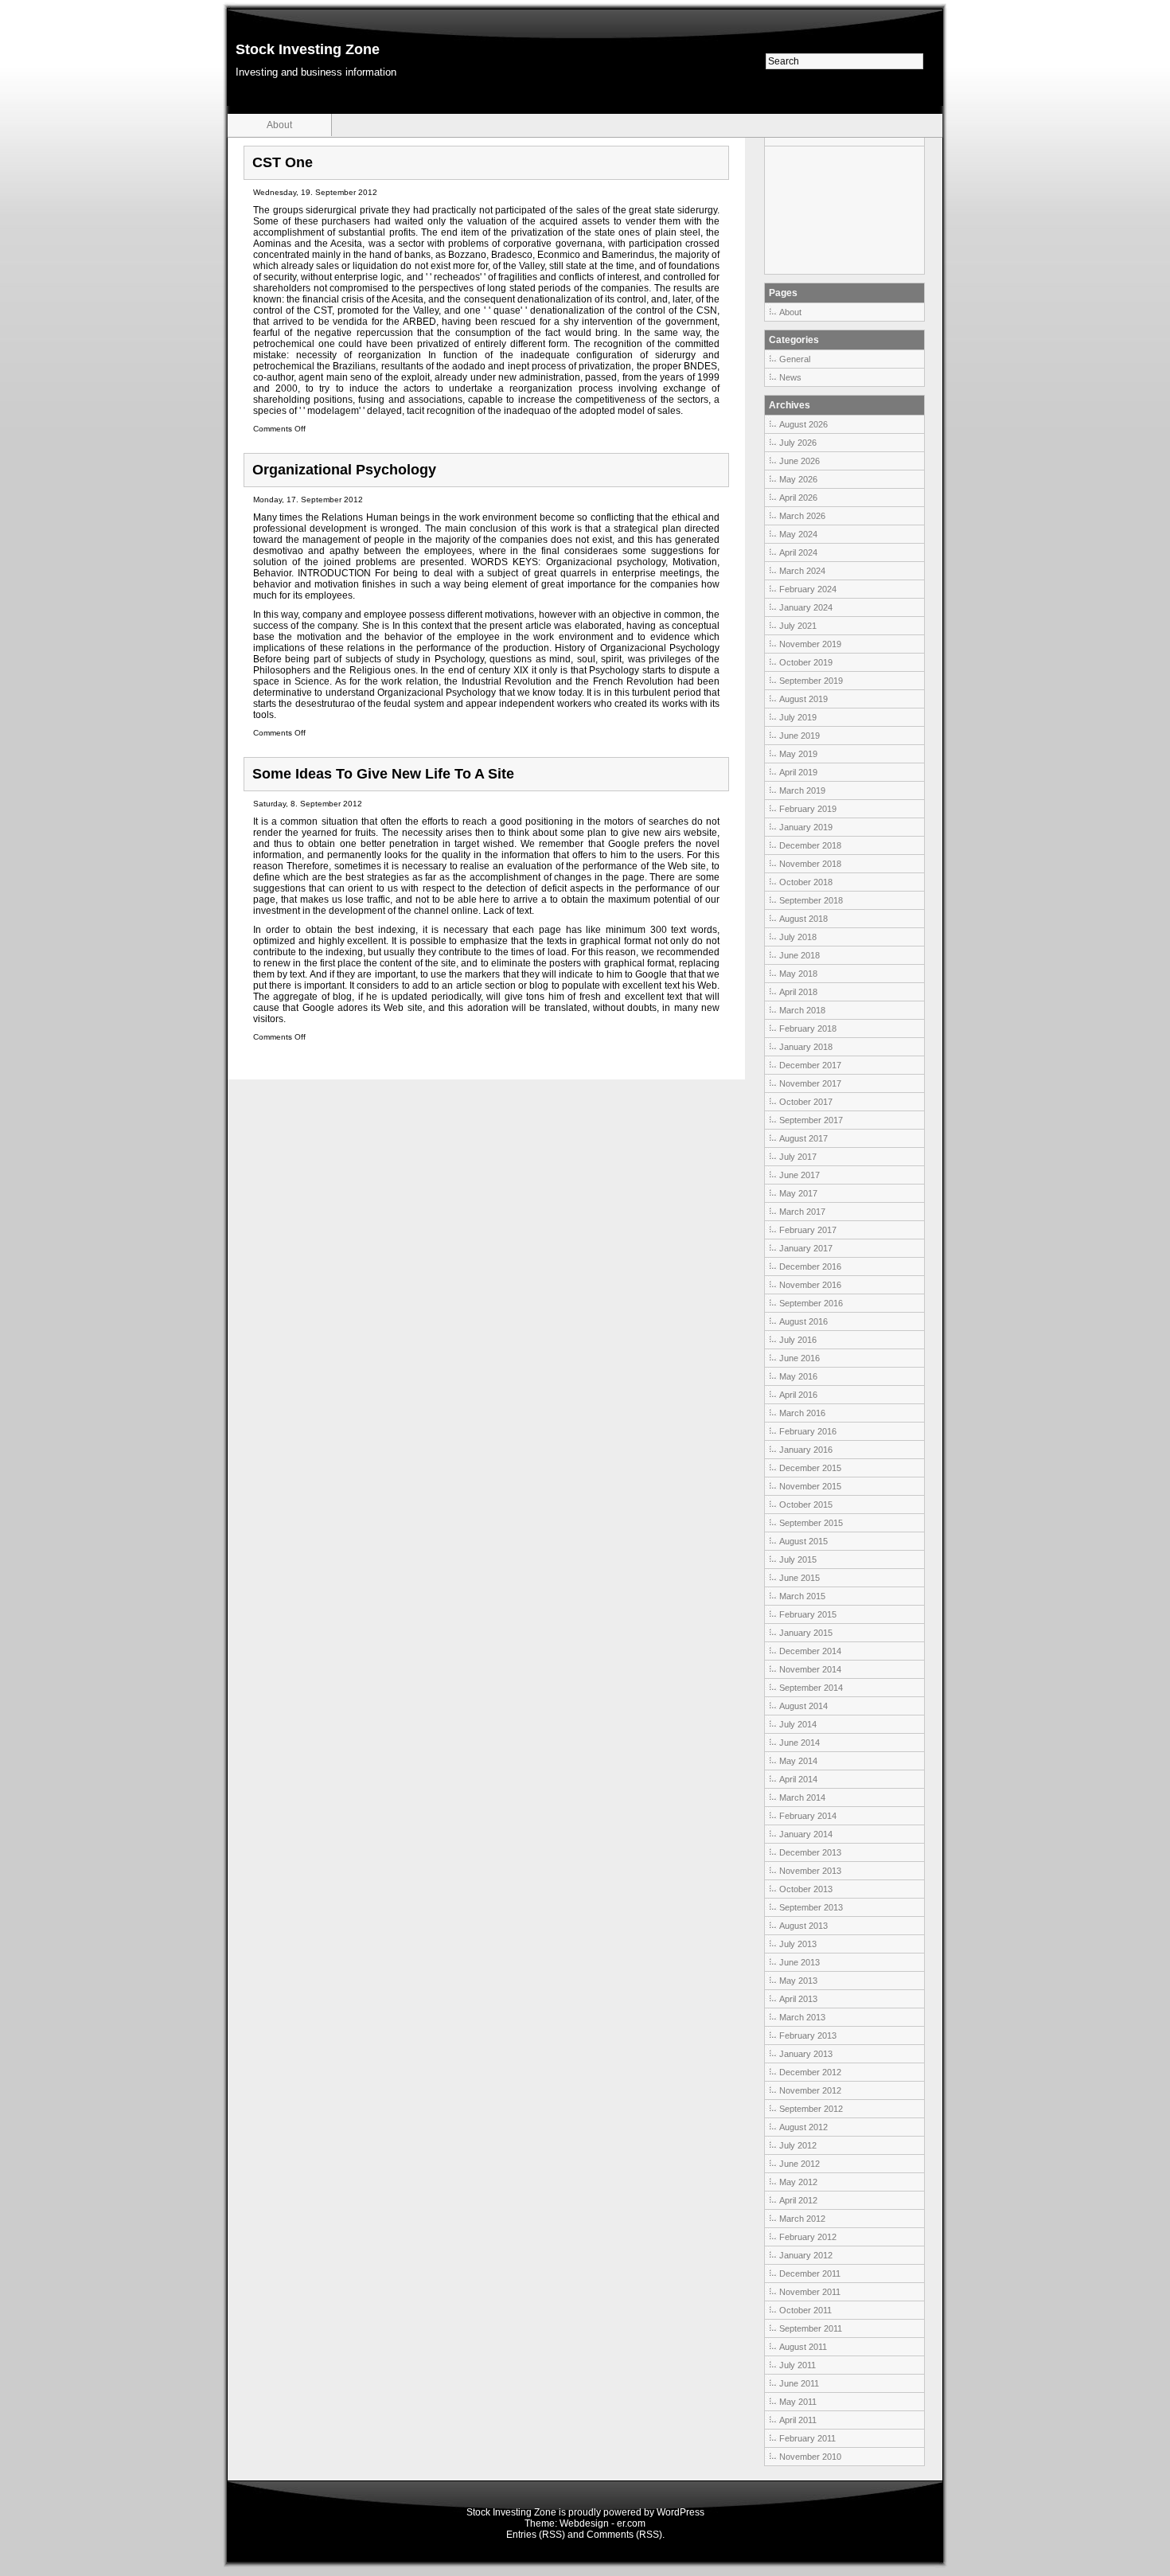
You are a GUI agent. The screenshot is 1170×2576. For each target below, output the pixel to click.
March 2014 (802, 1797)
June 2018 (799, 955)
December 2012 (810, 2072)
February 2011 (807, 2438)
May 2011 (798, 2402)
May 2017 (798, 1193)
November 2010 (810, 2457)
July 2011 (798, 2365)
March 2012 (802, 2219)
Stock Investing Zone (308, 49)
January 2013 (806, 2054)
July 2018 (798, 937)
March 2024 (802, 571)
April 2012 (798, 2200)
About (279, 125)
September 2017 (811, 1120)
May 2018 (798, 974)
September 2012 (811, 2109)
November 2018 (810, 864)
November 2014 (810, 1669)
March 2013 (802, 2017)
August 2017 (803, 1138)
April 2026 (798, 498)
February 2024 (808, 589)
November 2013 (810, 1871)
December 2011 (810, 2274)
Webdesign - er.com (603, 2523)
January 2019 (806, 827)
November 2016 (810, 1285)
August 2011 (803, 2347)
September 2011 (811, 2328)
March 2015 (802, 1596)
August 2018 (803, 919)
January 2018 (806, 1047)
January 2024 (806, 607)
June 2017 (799, 1175)
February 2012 (808, 2237)
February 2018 (808, 1028)
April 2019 (798, 772)
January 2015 (806, 1633)
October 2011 (805, 2310)
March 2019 (802, 790)
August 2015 (803, 1541)
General (795, 359)
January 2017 (806, 1248)
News (790, 377)
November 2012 (810, 2090)
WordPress (681, 2512)
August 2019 (803, 699)
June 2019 (799, 736)
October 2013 (806, 1889)
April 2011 (798, 2420)
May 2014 (798, 1761)
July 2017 (798, 1157)
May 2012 (798, 2182)
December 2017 (810, 1065)
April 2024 (798, 552)
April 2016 (798, 1395)
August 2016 (803, 1321)
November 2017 (810, 1083)
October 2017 (806, 1102)
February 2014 (808, 1816)
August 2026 (803, 424)
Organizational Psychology (344, 470)
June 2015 (799, 1578)
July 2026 (798, 443)
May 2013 (798, 1981)
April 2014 (798, 1779)
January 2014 (806, 1834)
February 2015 (808, 1614)
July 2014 (798, 1724)
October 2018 (806, 882)
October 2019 (806, 662)
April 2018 (798, 992)
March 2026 (802, 516)
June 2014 (799, 1743)
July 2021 (798, 626)
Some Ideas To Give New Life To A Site (383, 774)
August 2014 (803, 1706)
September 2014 (811, 1688)
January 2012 (806, 2255)
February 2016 (808, 1431)
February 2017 (808, 1230)
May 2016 (798, 1376)
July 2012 (798, 2145)
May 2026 (798, 479)
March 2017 (802, 1212)
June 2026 (799, 461)
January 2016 (806, 1450)
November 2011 (810, 2292)
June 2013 (799, 1962)
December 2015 (810, 1468)
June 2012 (799, 2164)
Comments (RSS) (624, 2535)
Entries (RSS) (536, 2535)
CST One (283, 162)
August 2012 (803, 2127)
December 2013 (810, 1852)
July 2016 (798, 1340)
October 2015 (806, 1505)
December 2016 (810, 1267)
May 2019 (798, 754)
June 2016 (799, 1358)
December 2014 (810, 1651)
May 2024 (798, 534)
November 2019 (810, 644)
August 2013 (803, 1926)
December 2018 (810, 845)
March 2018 (802, 1010)
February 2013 (808, 2035)
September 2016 (811, 1303)
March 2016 (802, 1413)
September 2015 (811, 1523)
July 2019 (798, 717)
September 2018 (811, 900)
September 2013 (811, 1907)
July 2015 (798, 1559)
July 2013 (798, 1944)
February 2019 (808, 809)
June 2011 (799, 2383)
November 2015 (810, 1486)
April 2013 (798, 1999)
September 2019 (811, 681)
